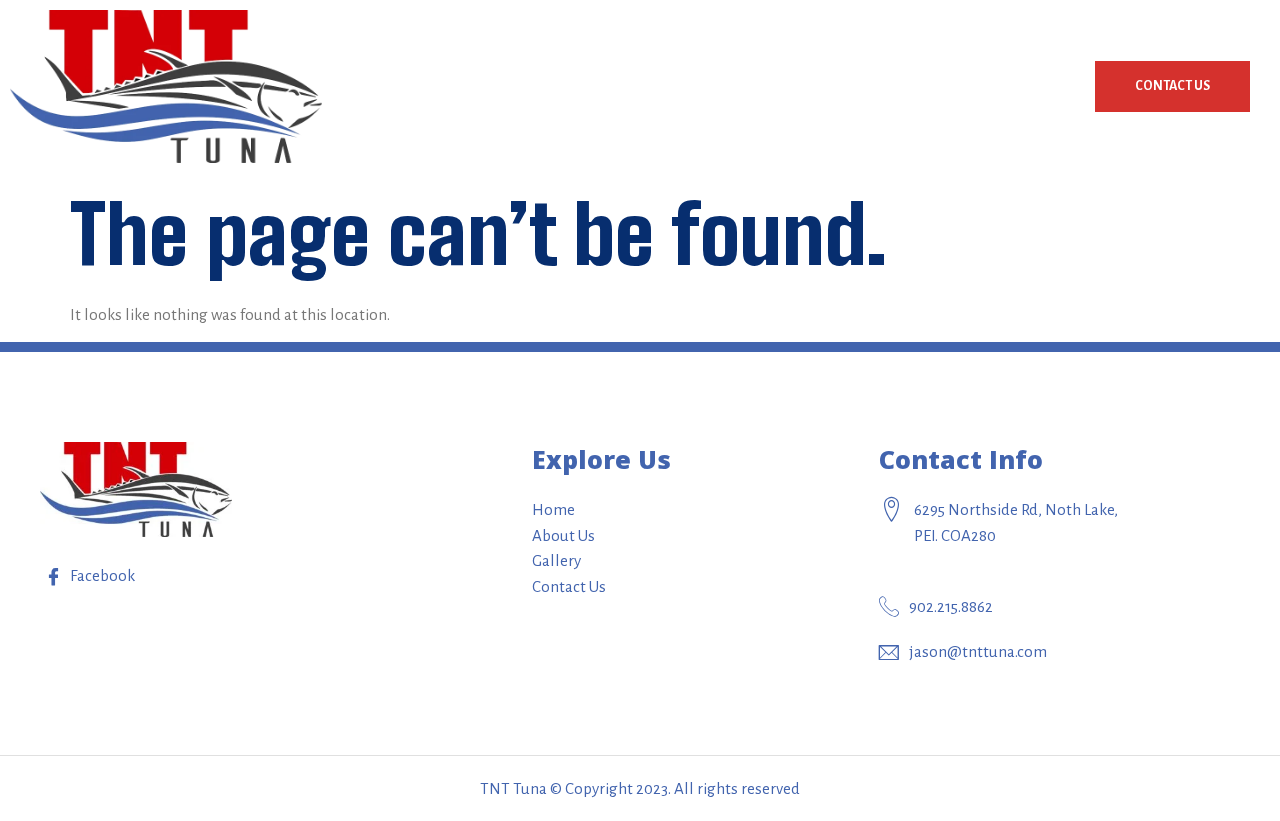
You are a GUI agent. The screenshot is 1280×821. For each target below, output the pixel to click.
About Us (918, 86)
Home (814, 86)
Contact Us (1172, 86)
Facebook (101, 575)
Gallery (1029, 86)
